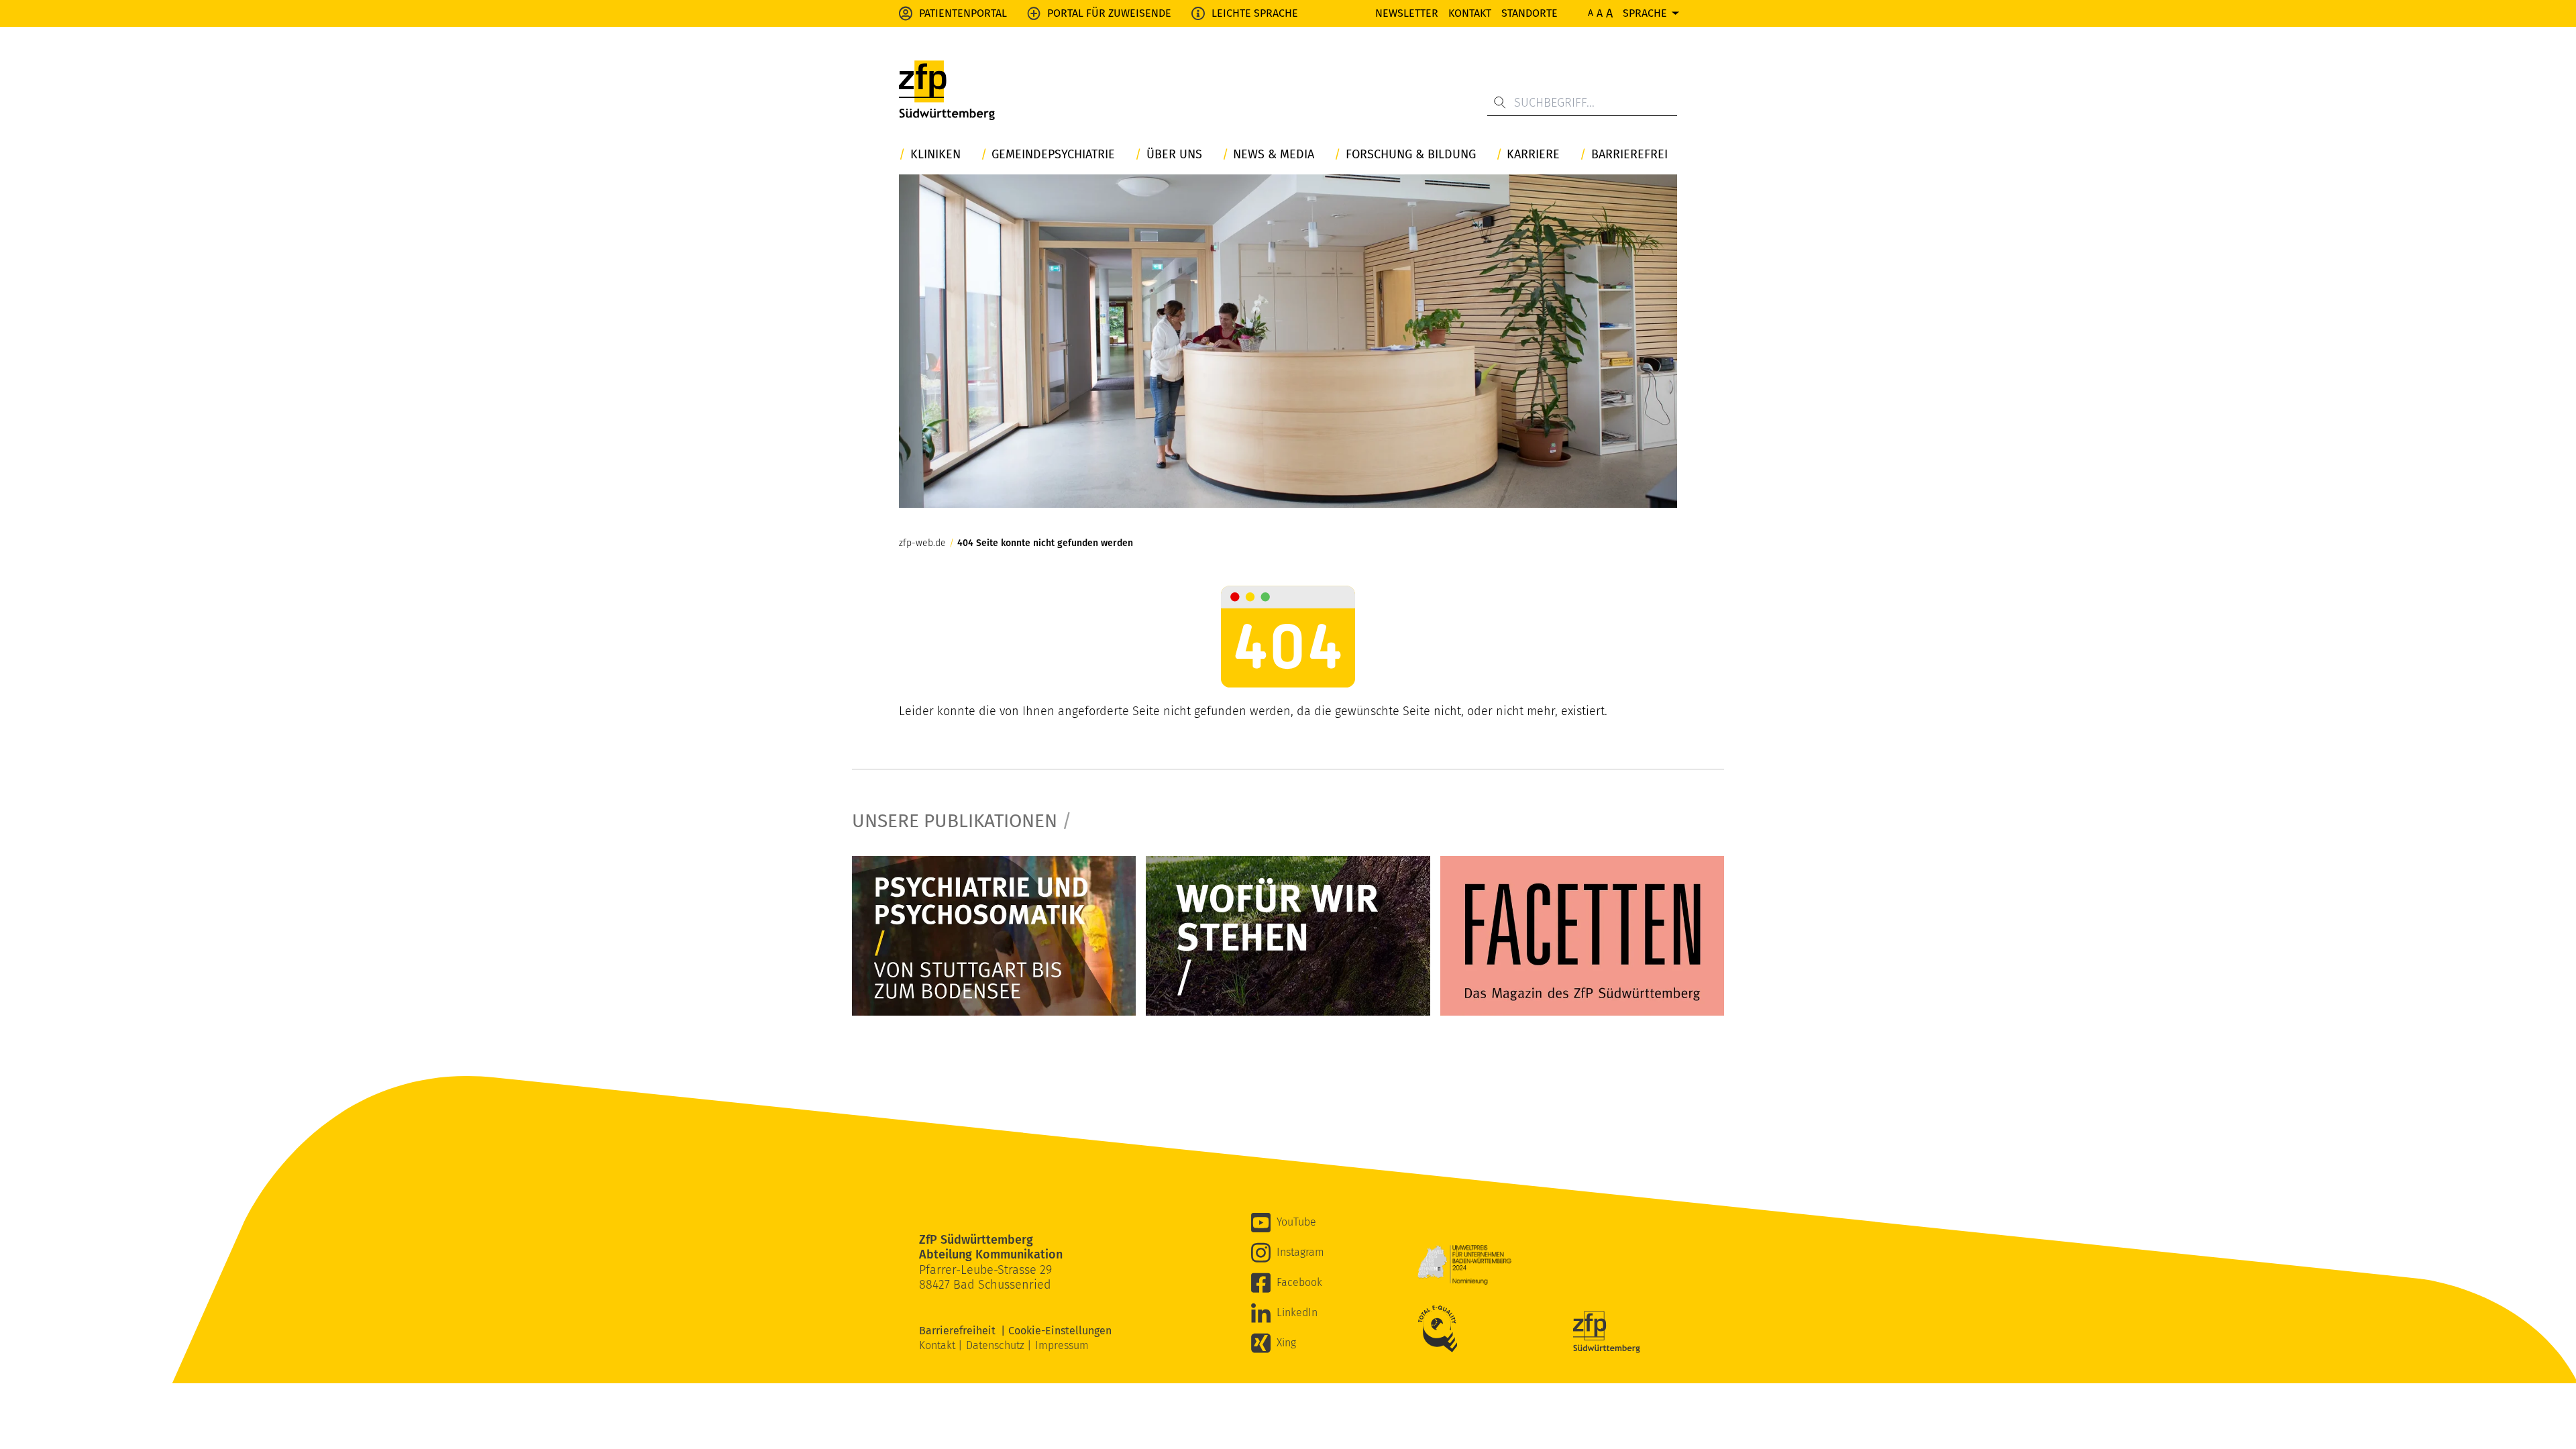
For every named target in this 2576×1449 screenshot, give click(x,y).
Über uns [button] (1174, 155)
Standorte (1529, 13)
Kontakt (1470, 13)
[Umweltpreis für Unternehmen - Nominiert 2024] (1464, 1265)
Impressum (1062, 1345)
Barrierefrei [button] (1629, 155)
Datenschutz (997, 1345)
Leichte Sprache (1255, 13)
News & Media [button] (1274, 155)
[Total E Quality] (1441, 1329)
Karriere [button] (1533, 155)
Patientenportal (963, 13)
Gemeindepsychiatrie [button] (1053, 155)
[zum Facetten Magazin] (1582, 936)
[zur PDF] (994, 936)
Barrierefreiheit (960, 1331)
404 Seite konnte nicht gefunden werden (1045, 543)
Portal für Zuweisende (1109, 13)
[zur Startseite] (947, 91)
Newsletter (1407, 13)
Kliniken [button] (935, 155)
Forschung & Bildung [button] (1411, 155)
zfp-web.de (922, 543)
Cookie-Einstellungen (1060, 1331)
